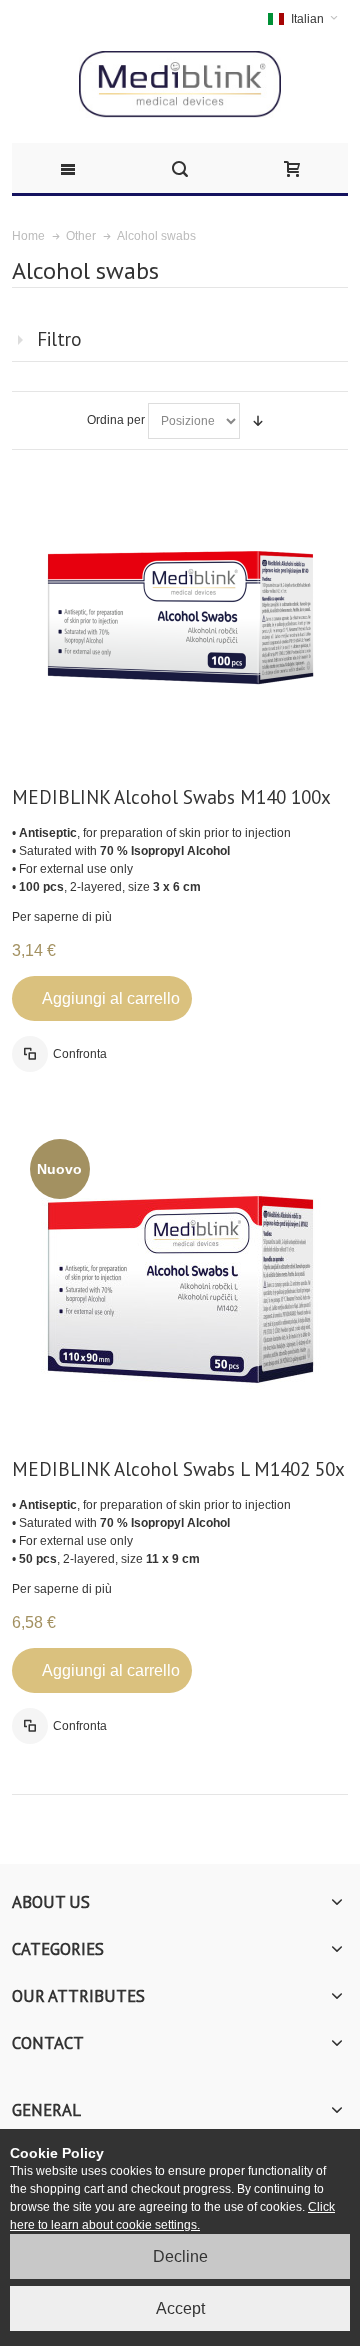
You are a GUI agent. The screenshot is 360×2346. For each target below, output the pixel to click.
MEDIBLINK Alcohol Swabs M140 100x (171, 797)
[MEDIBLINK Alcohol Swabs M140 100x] (180, 617)
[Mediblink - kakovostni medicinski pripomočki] (180, 84)
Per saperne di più (62, 917)
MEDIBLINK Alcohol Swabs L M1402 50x (178, 1469)
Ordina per (116, 420)
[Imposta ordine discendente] (258, 421)
